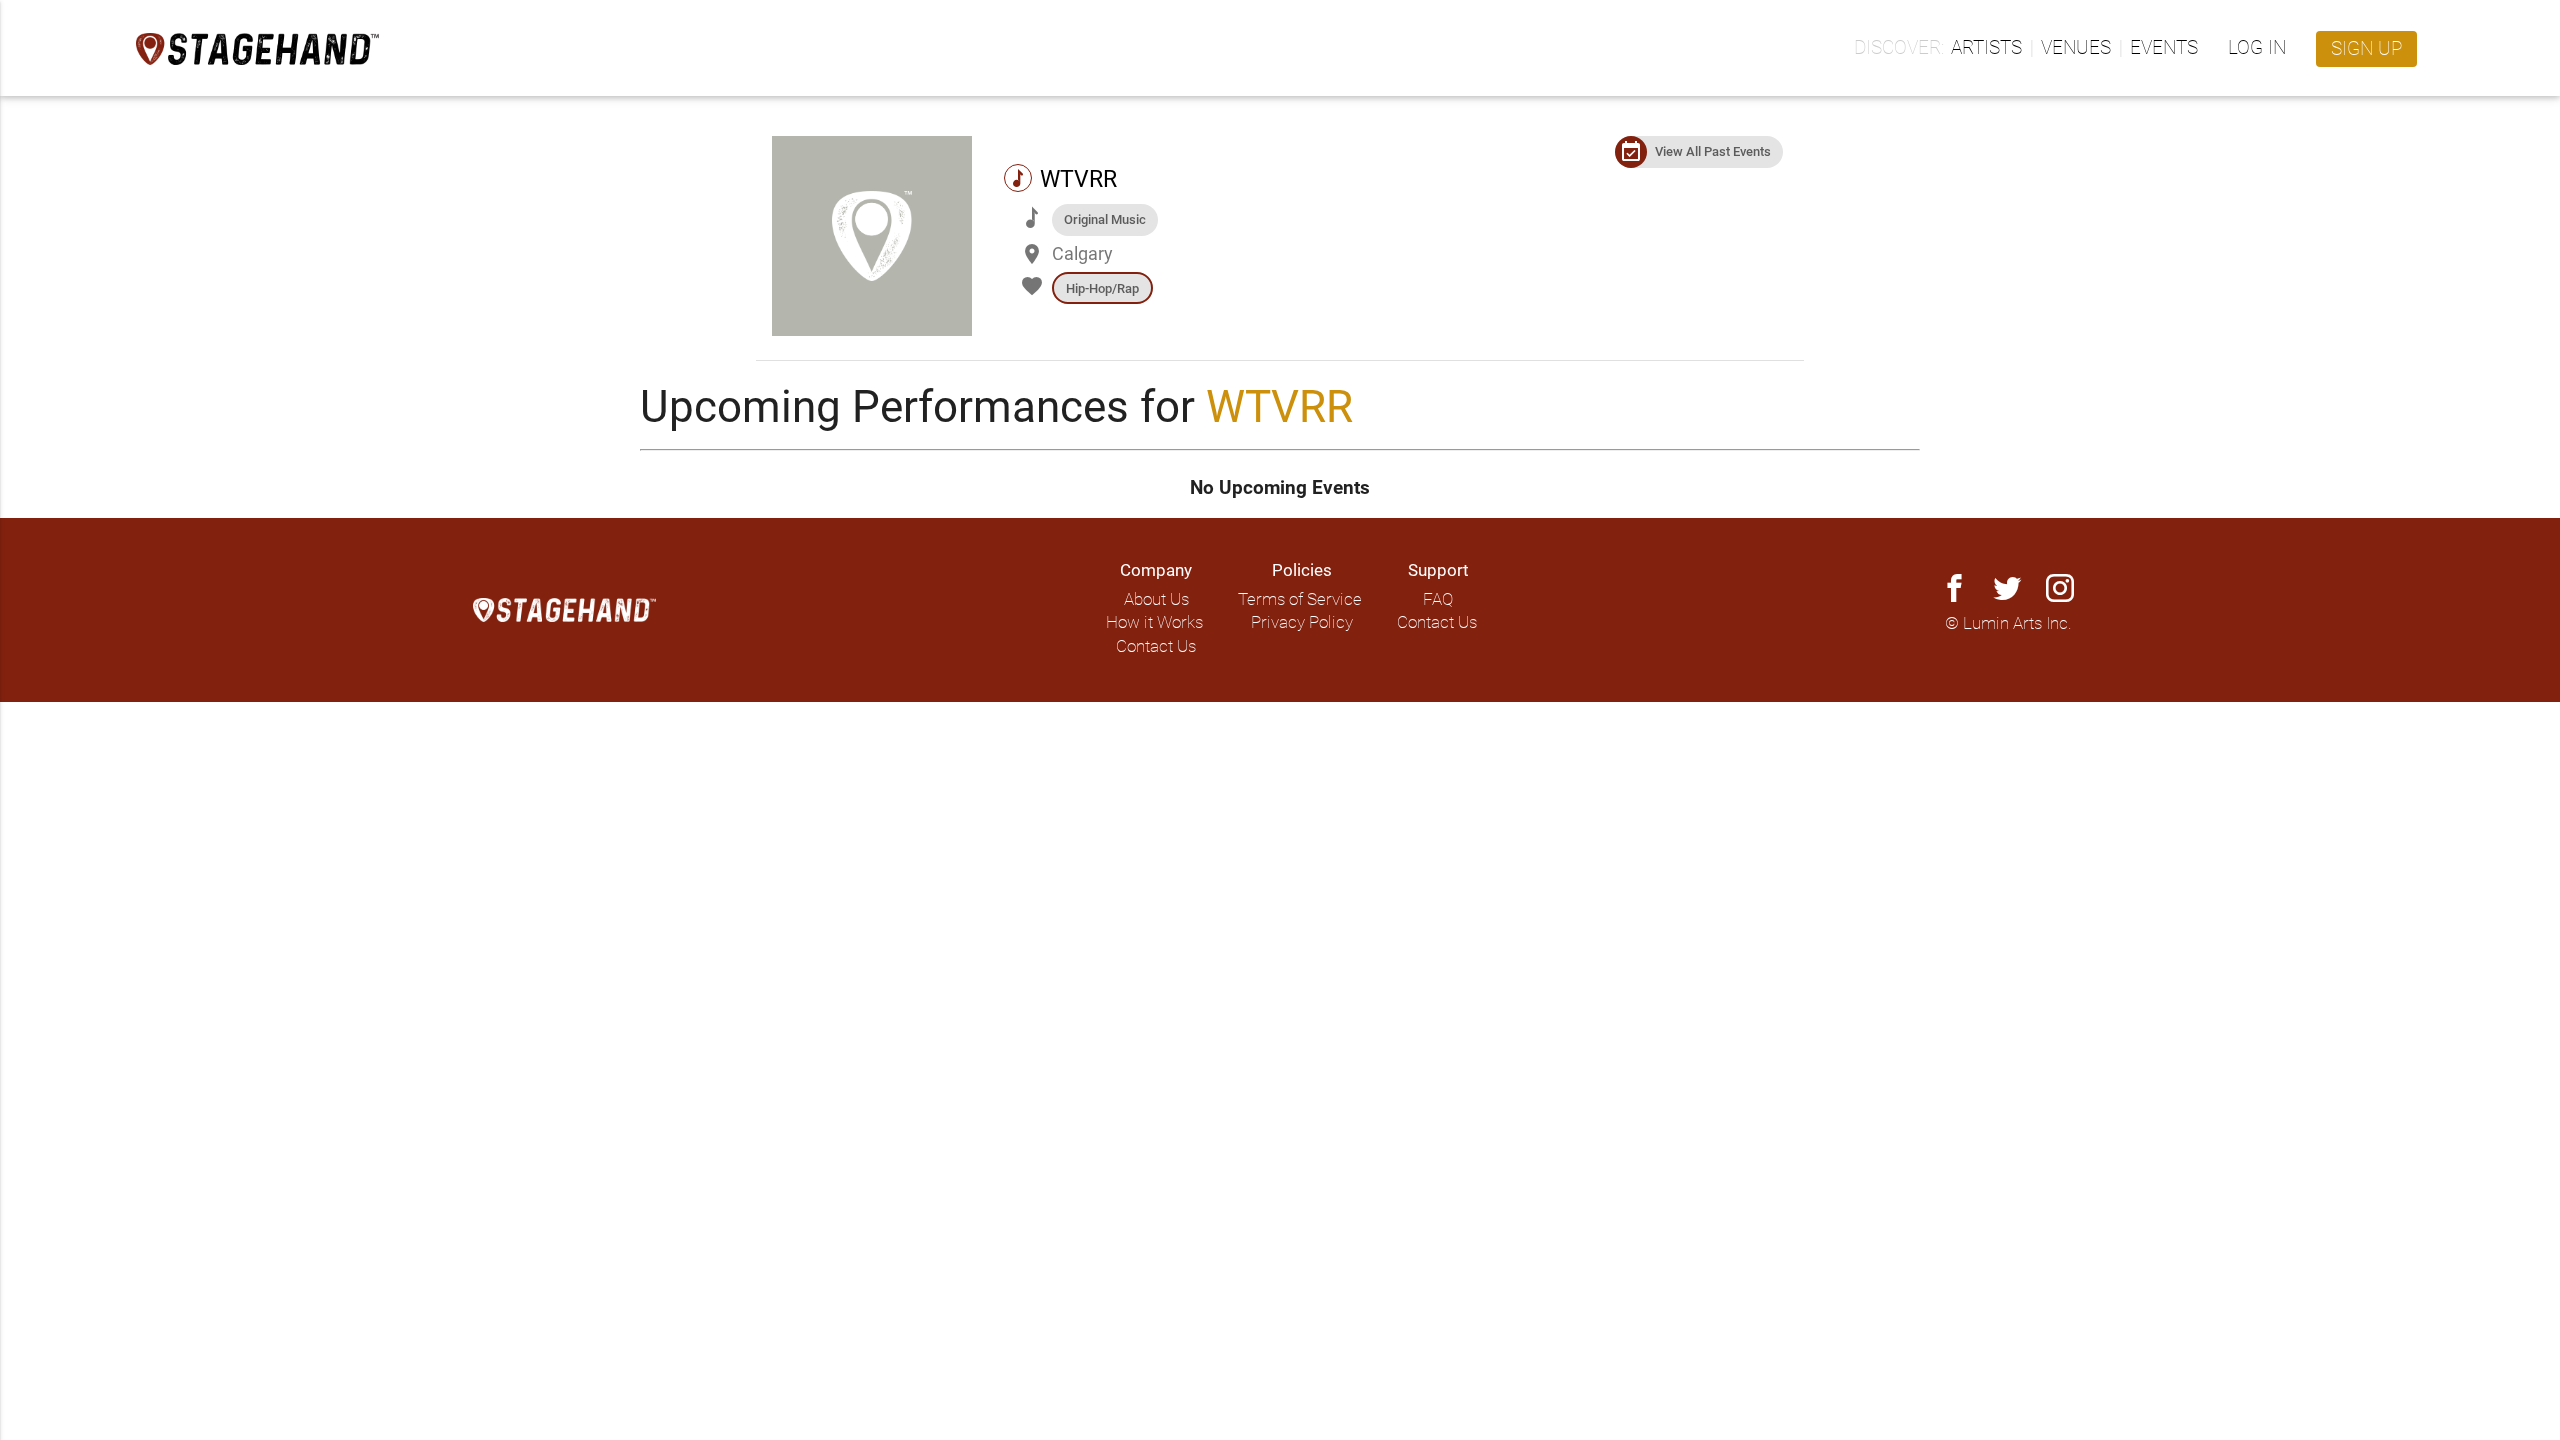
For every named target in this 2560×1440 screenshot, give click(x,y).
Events (2164, 48)
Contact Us (1156, 646)
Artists (1986, 48)
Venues (2076, 48)
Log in (2257, 48)
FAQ (1438, 599)
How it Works (1154, 622)
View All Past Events (1713, 151)
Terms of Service (1300, 599)
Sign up (2366, 49)
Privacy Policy (1302, 622)
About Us (1156, 599)
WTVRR (1279, 407)
